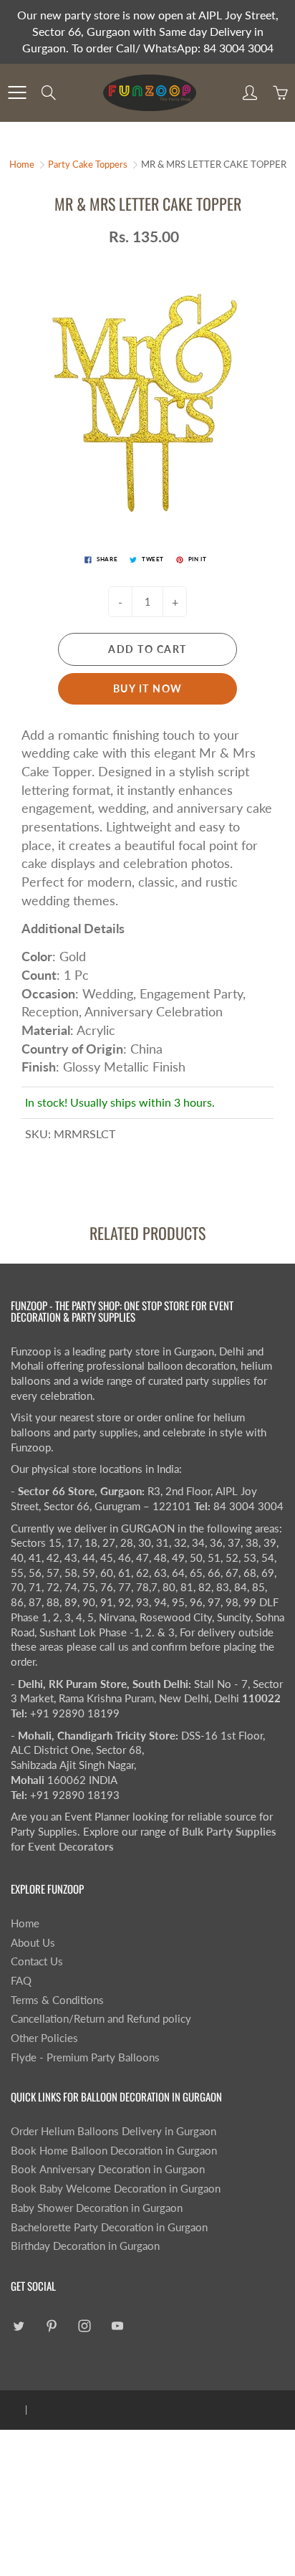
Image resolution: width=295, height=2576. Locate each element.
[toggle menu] (17, 92)
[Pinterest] (51, 2325)
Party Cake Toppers (88, 164)
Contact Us (37, 1961)
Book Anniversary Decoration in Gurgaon (108, 2169)
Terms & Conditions (57, 2000)
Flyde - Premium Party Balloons (85, 2057)
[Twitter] (18, 2325)
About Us (33, 1943)
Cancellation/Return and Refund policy (101, 2019)
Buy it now (148, 688)
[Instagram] (84, 2325)
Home (22, 164)
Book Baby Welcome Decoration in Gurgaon (116, 2189)
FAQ (21, 1981)
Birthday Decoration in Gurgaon (85, 2246)
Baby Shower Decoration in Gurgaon (97, 2208)
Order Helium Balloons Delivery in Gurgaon (113, 2131)
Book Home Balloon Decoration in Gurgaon (114, 2151)
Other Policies (44, 2038)
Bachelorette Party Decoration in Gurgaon (109, 2227)
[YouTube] (117, 2325)
